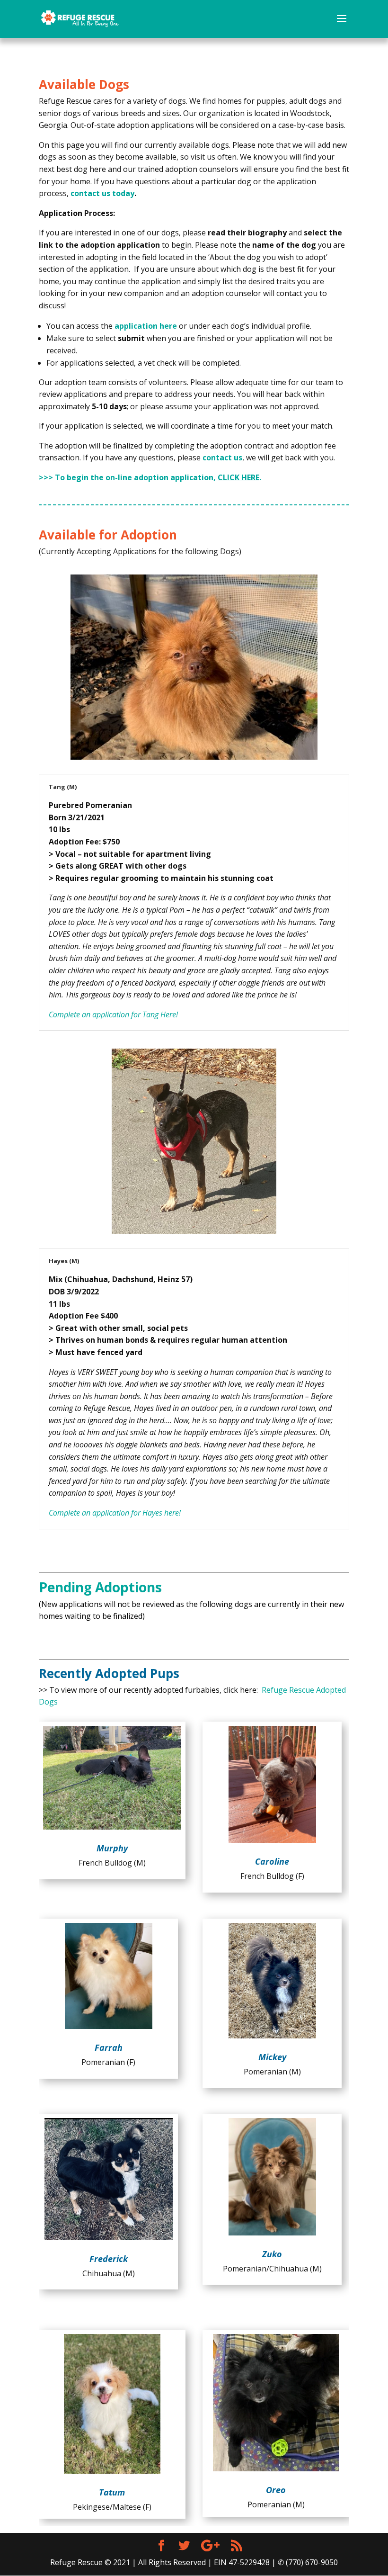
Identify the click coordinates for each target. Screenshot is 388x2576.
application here (146, 326)
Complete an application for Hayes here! (115, 1513)
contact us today (102, 193)
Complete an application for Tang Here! (113, 1014)
